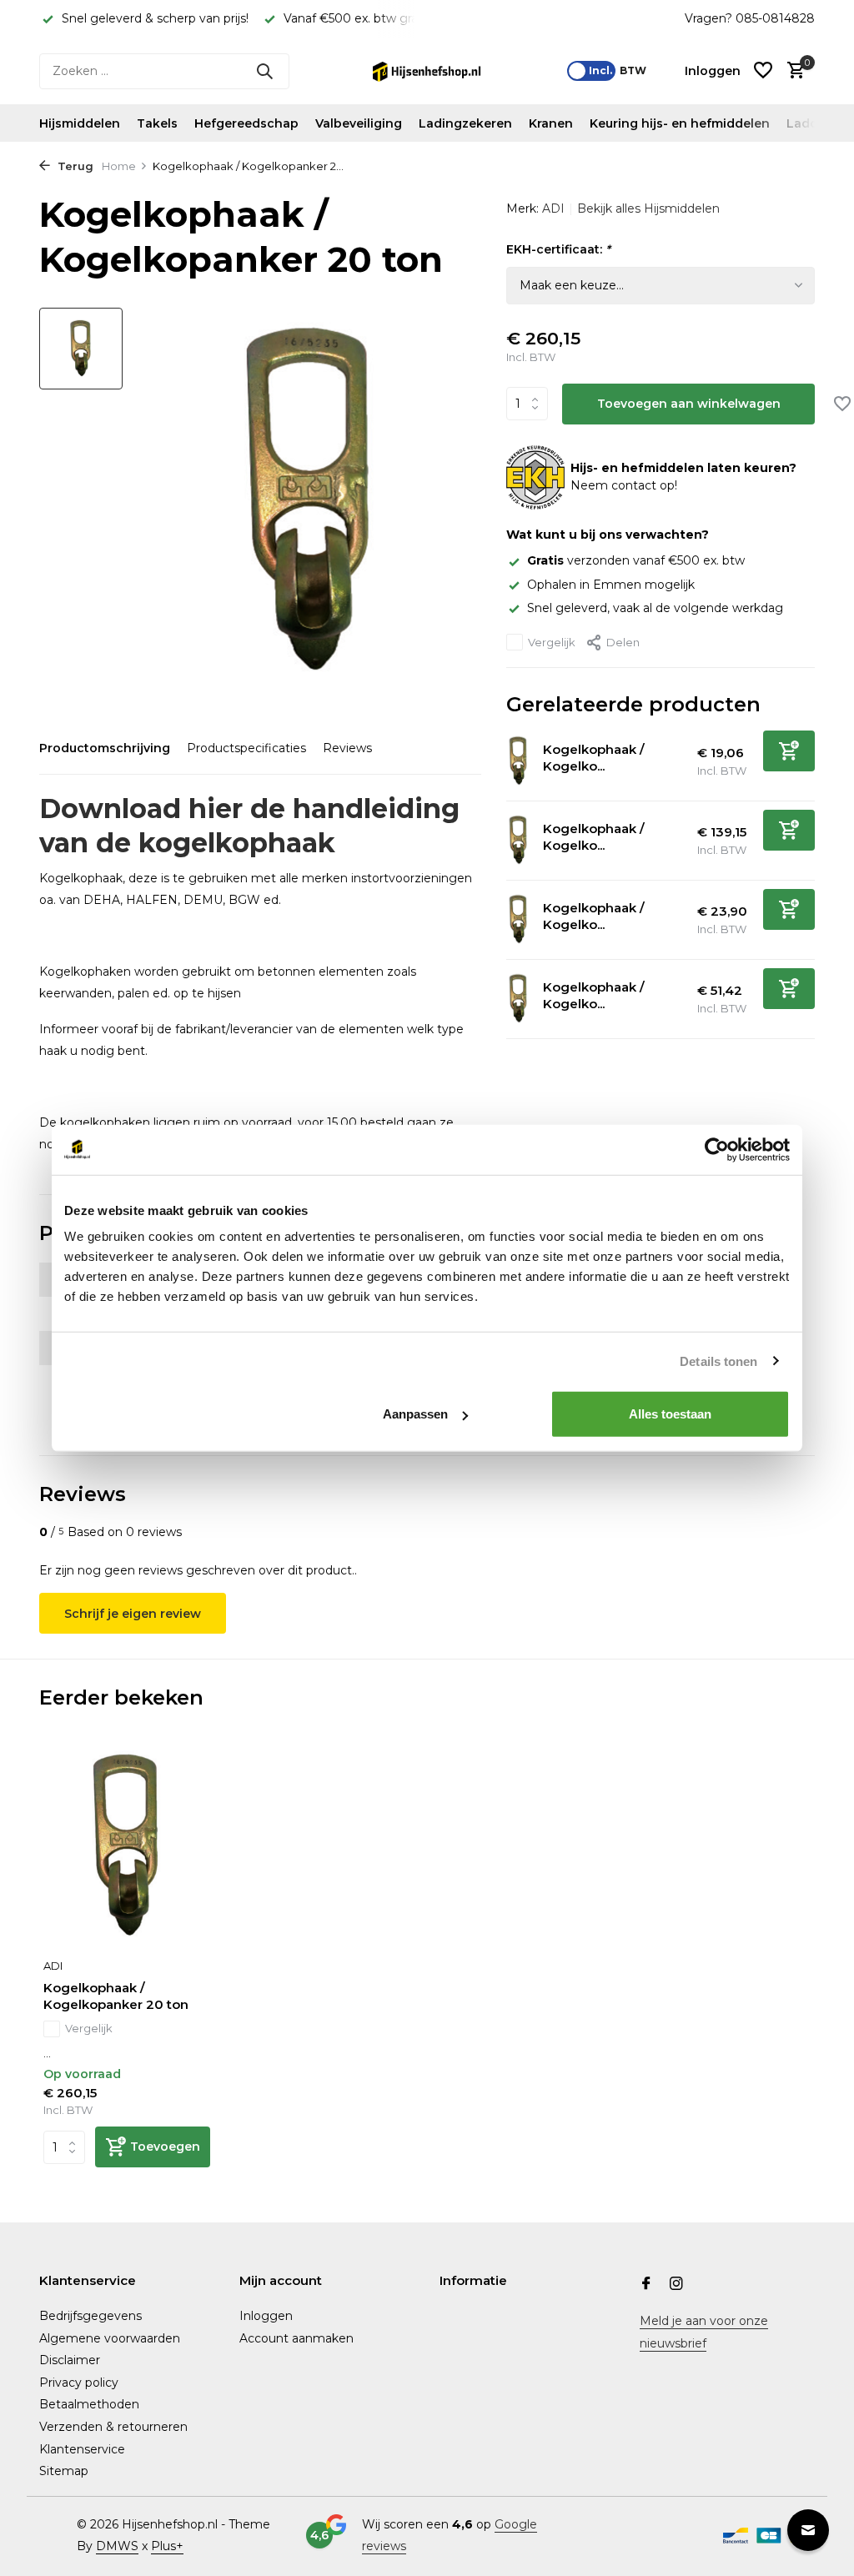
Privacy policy (79, 2383)
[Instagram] (676, 2285)
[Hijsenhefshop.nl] (427, 71)
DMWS (117, 2546)
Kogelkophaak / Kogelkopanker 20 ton (116, 1996)
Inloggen (266, 2316)
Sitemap (64, 2471)
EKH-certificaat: (558, 249)
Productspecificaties (246, 748)
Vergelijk (552, 642)
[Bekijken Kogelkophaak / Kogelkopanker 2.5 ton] (518, 919)
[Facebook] (646, 2285)
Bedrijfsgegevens (90, 2316)
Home (119, 166)
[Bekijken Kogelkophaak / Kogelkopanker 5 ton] (518, 999)
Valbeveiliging (359, 123)
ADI (553, 208)
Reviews (347, 748)
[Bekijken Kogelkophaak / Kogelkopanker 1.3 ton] (518, 761)
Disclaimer (70, 2360)
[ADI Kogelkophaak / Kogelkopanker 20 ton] (127, 1846)
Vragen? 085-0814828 (750, 18)
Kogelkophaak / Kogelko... (594, 758)
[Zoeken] (264, 71)
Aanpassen (415, 1414)
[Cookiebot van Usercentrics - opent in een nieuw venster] (717, 1149)
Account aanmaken (296, 2338)
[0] (792, 71)
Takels (157, 123)
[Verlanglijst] (763, 71)
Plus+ (167, 2546)
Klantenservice (82, 2449)
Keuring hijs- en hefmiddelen (680, 123)
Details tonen (718, 1361)
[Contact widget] (808, 2530)
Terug (74, 166)
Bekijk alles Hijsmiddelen (648, 208)
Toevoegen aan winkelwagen (689, 404)
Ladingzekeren (465, 123)
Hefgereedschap (246, 123)
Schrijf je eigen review (133, 1614)
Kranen (551, 123)
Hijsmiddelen (80, 123)
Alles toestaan (670, 1414)
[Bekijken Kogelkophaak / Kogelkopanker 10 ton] (518, 840)
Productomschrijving (105, 748)
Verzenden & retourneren (113, 2427)
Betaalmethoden (89, 2404)
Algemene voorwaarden (110, 2338)
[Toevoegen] (789, 751)
